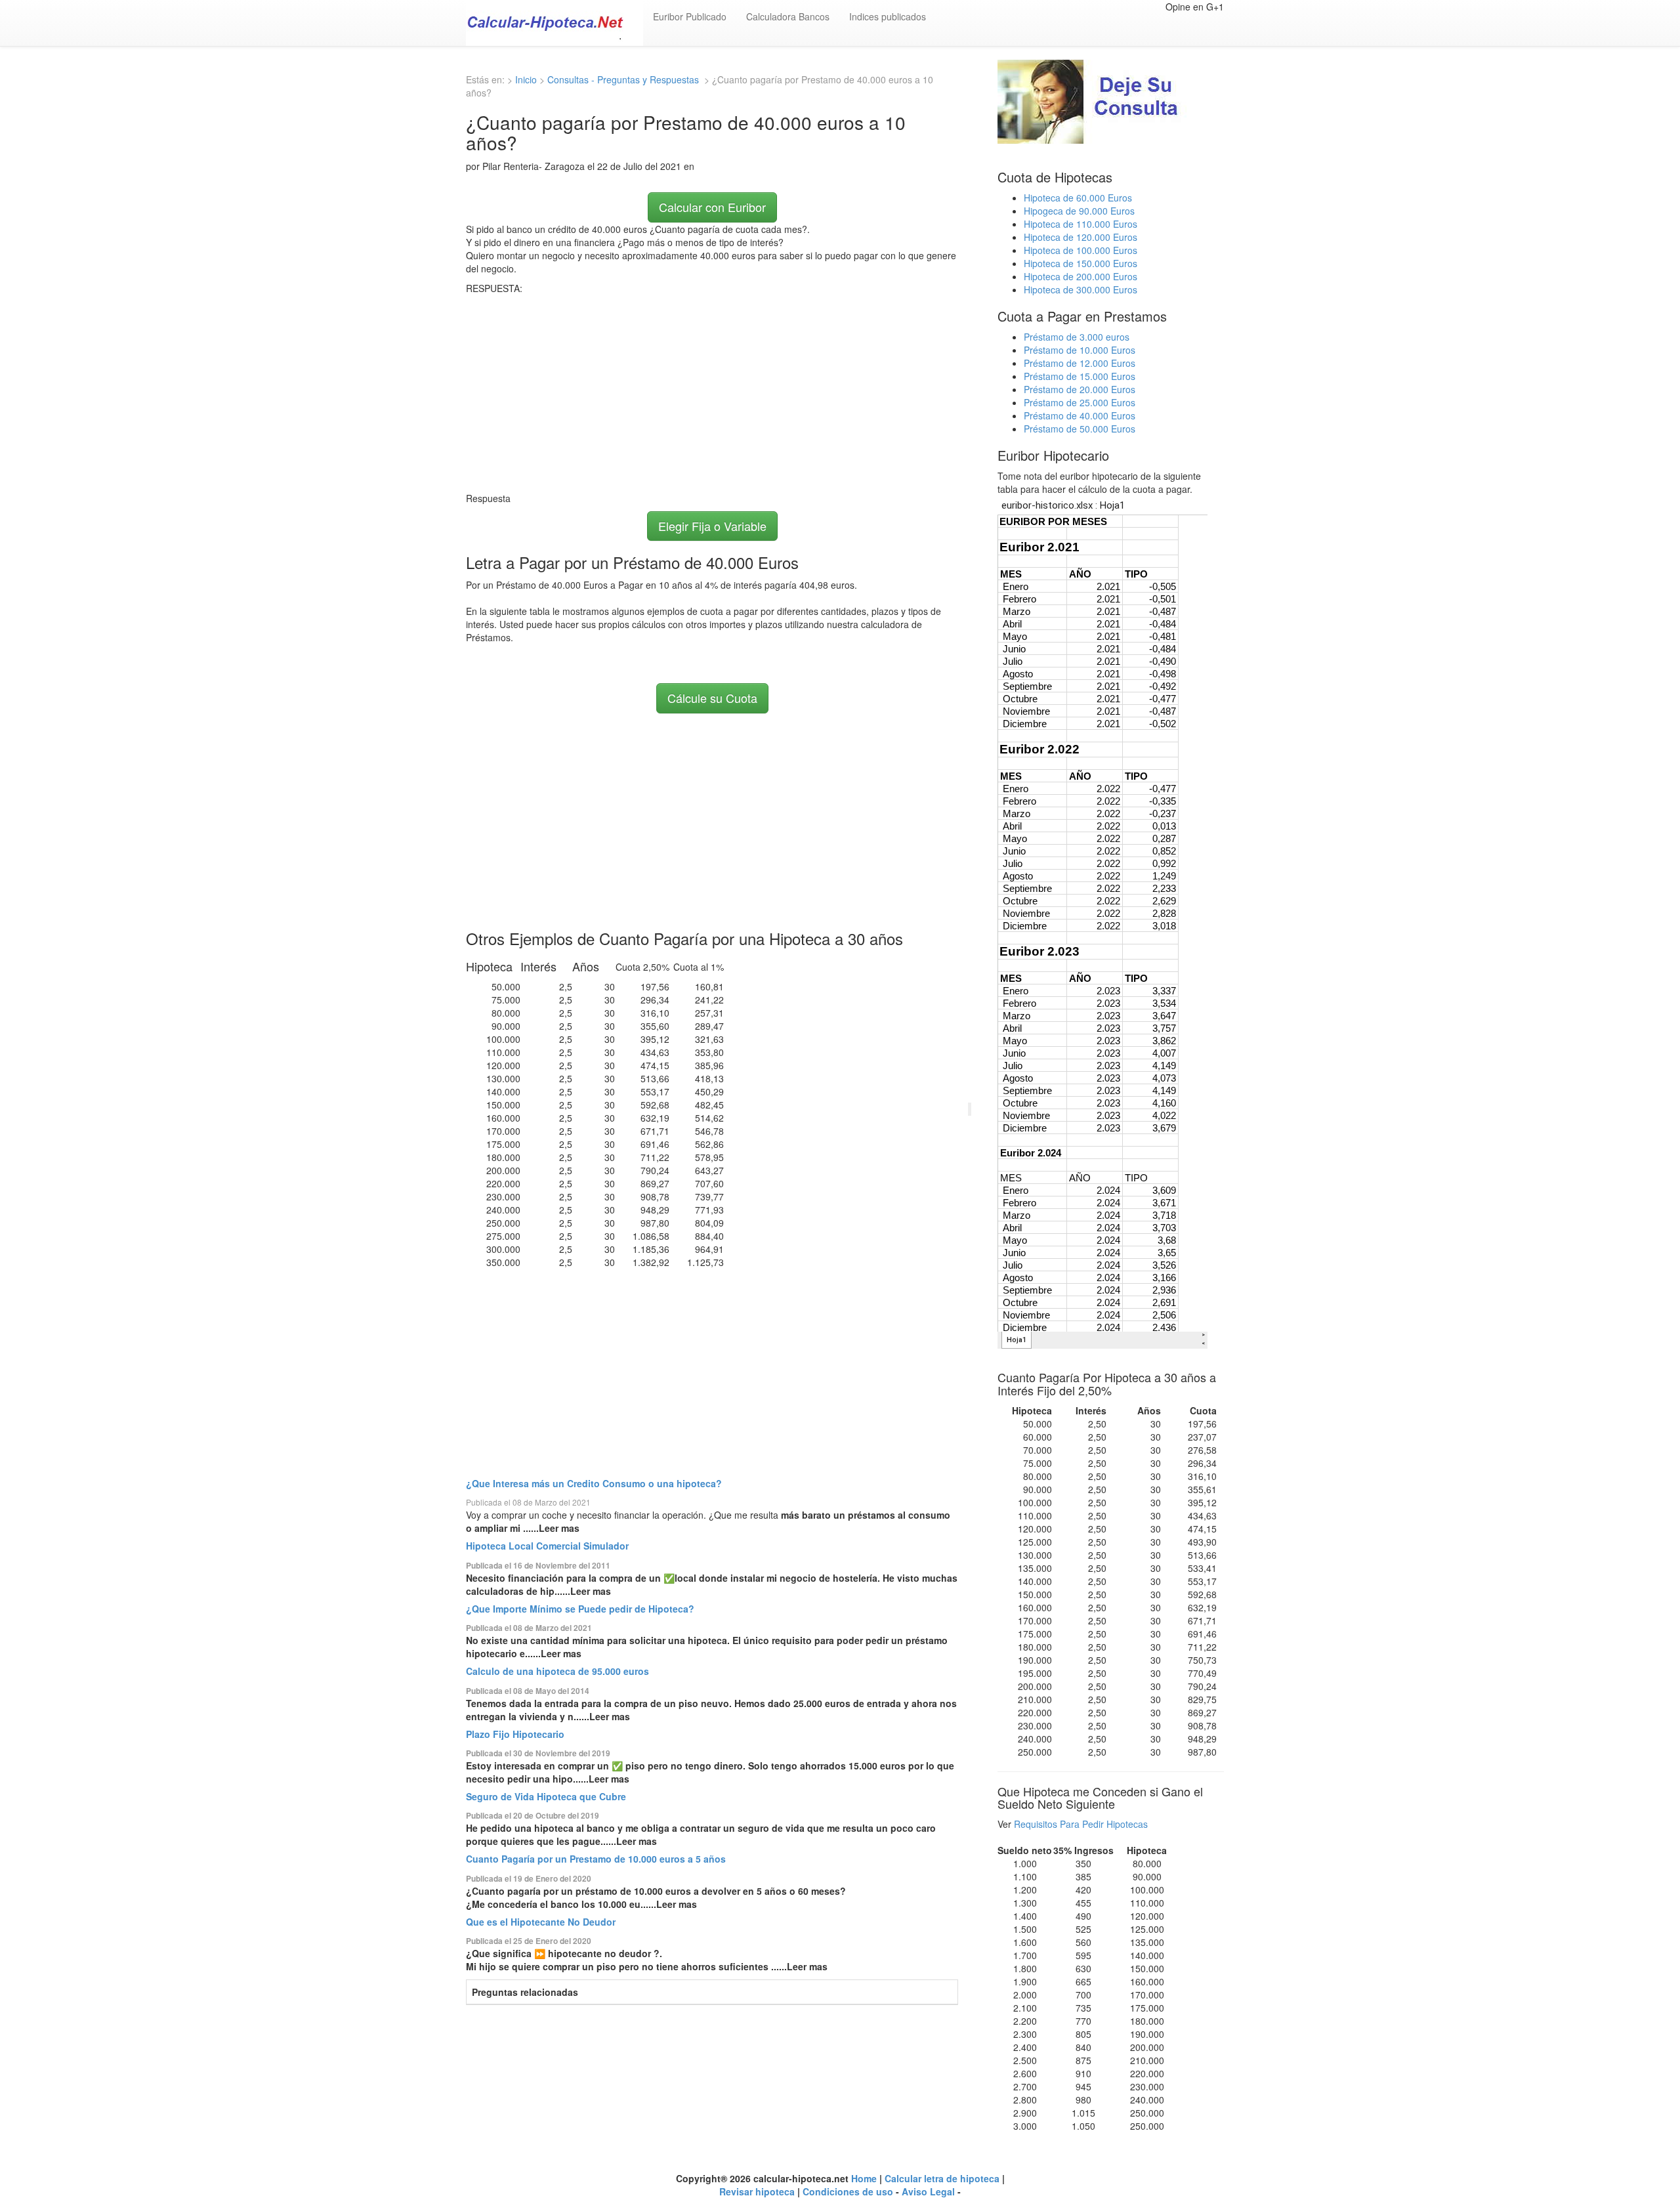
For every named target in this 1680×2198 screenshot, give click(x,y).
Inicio (526, 79)
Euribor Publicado (690, 16)
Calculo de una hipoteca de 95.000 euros (557, 1671)
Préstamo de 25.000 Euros (1080, 402)
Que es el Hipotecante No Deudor (541, 1922)
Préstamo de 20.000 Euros (1080, 389)
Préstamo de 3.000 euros (1077, 337)
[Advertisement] (712, 393)
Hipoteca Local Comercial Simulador (547, 1546)
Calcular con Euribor (712, 207)
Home (864, 2178)
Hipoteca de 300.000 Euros (1081, 289)
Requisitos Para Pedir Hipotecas (1081, 1824)
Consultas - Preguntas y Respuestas (624, 79)
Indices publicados (888, 16)
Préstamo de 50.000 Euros (1080, 429)
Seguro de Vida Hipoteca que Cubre (546, 1796)
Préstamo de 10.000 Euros (1080, 350)
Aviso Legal (928, 2191)
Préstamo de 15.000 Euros (1080, 376)
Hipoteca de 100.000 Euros (1081, 250)
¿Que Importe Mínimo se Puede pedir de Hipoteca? (580, 1609)
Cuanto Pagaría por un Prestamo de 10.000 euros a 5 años (596, 1859)
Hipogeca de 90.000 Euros (1079, 211)
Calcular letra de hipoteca (942, 2178)
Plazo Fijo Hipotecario (515, 1734)
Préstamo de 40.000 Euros (1080, 415)
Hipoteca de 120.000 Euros (1081, 237)
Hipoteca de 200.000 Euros (1081, 276)
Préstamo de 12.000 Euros (1080, 363)
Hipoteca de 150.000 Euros (1081, 263)
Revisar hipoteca (757, 2191)
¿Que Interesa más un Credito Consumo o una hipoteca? (594, 1483)
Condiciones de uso (848, 2191)
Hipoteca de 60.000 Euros (1078, 198)
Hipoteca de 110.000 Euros (1081, 224)
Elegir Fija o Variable (712, 526)
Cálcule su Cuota (712, 698)
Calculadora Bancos (788, 16)
